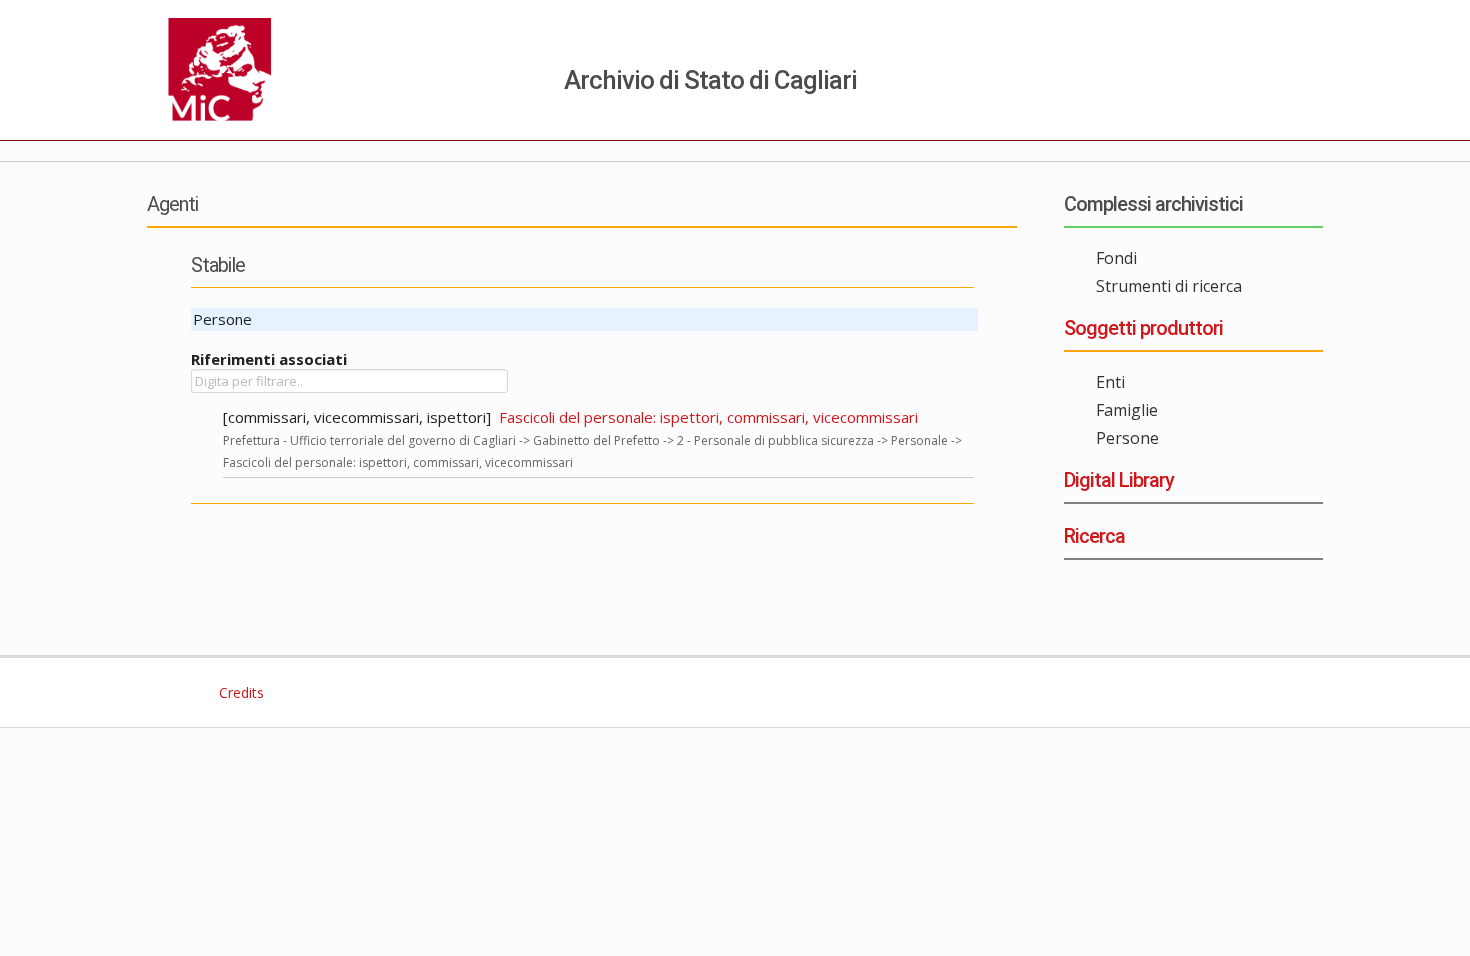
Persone (1127, 438)
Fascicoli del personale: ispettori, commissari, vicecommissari (708, 417)
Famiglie (1127, 410)
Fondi (1116, 258)
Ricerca (1094, 536)
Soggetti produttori (1143, 328)
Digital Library (1119, 480)
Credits (239, 692)
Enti (1110, 382)
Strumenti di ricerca (1169, 286)
